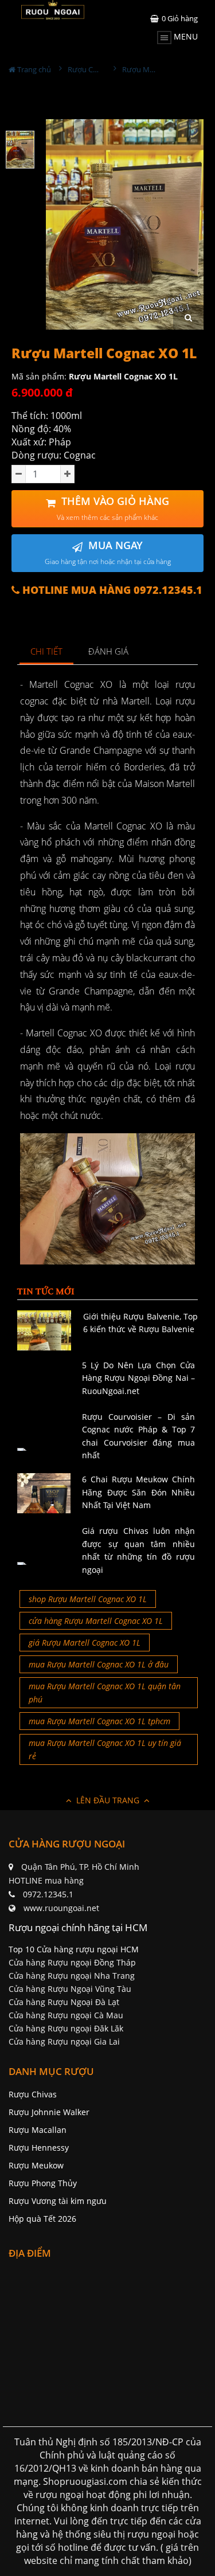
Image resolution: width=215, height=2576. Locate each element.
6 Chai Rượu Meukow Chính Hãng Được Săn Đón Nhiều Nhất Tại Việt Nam (138, 1492)
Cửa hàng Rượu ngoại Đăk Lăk (66, 2028)
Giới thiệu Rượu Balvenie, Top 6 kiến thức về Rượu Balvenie (141, 1323)
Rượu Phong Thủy (43, 2183)
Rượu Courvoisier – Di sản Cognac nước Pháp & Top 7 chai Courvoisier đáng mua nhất (138, 1436)
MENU (185, 36)
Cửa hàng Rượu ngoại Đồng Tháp (72, 1962)
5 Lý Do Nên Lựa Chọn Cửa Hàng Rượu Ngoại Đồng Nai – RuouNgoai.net (138, 1378)
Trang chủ (33, 69)
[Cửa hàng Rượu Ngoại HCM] (53, 10)
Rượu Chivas (33, 2094)
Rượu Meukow (36, 2165)
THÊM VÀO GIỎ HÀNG (113, 508)
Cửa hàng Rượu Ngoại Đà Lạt (64, 2002)
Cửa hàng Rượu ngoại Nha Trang (72, 1976)
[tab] (47, 652)
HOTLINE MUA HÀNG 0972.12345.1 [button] (111, 590)
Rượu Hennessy (39, 2148)
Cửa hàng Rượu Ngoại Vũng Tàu (70, 1989)
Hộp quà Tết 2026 (42, 2219)
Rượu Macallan (38, 2130)
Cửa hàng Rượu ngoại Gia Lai (64, 2041)
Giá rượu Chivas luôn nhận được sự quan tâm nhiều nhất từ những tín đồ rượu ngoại (138, 1550)
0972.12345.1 (48, 1894)
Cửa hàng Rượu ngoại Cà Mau (66, 2015)
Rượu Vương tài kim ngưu (58, 2201)
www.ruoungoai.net (61, 1908)
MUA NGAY (108, 552)
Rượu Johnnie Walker (49, 2112)
